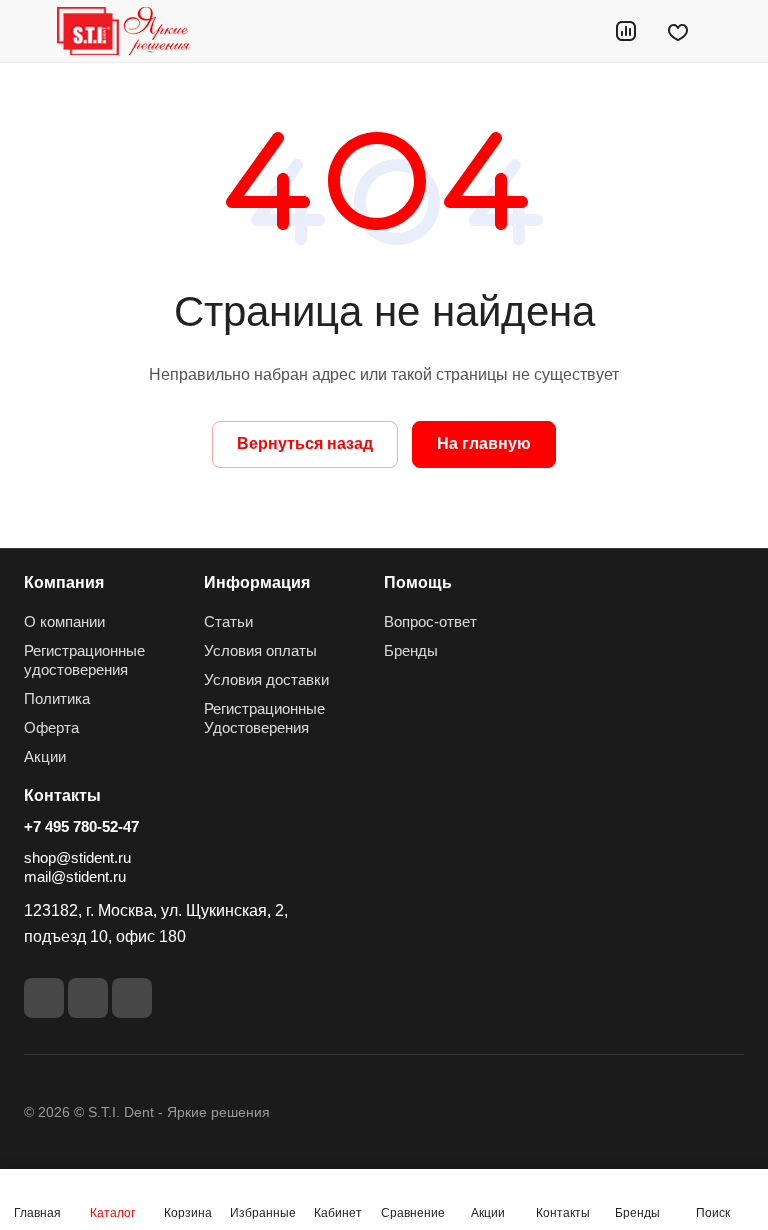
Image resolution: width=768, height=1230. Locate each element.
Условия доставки (266, 679)
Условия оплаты (260, 650)
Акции (45, 756)
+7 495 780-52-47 (81, 826)
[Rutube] (88, 998)
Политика (57, 698)
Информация (257, 582)
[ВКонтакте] (44, 998)
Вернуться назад (305, 443)
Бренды (411, 650)
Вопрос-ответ (430, 621)
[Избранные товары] (678, 31)
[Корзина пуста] (730, 31)
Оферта (51, 727)
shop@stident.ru (77, 857)
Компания (64, 582)
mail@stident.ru (75, 876)
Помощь (418, 582)
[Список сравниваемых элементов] (626, 31)
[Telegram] (132, 998)
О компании (64, 621)
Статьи (228, 621)
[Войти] (575, 31)
